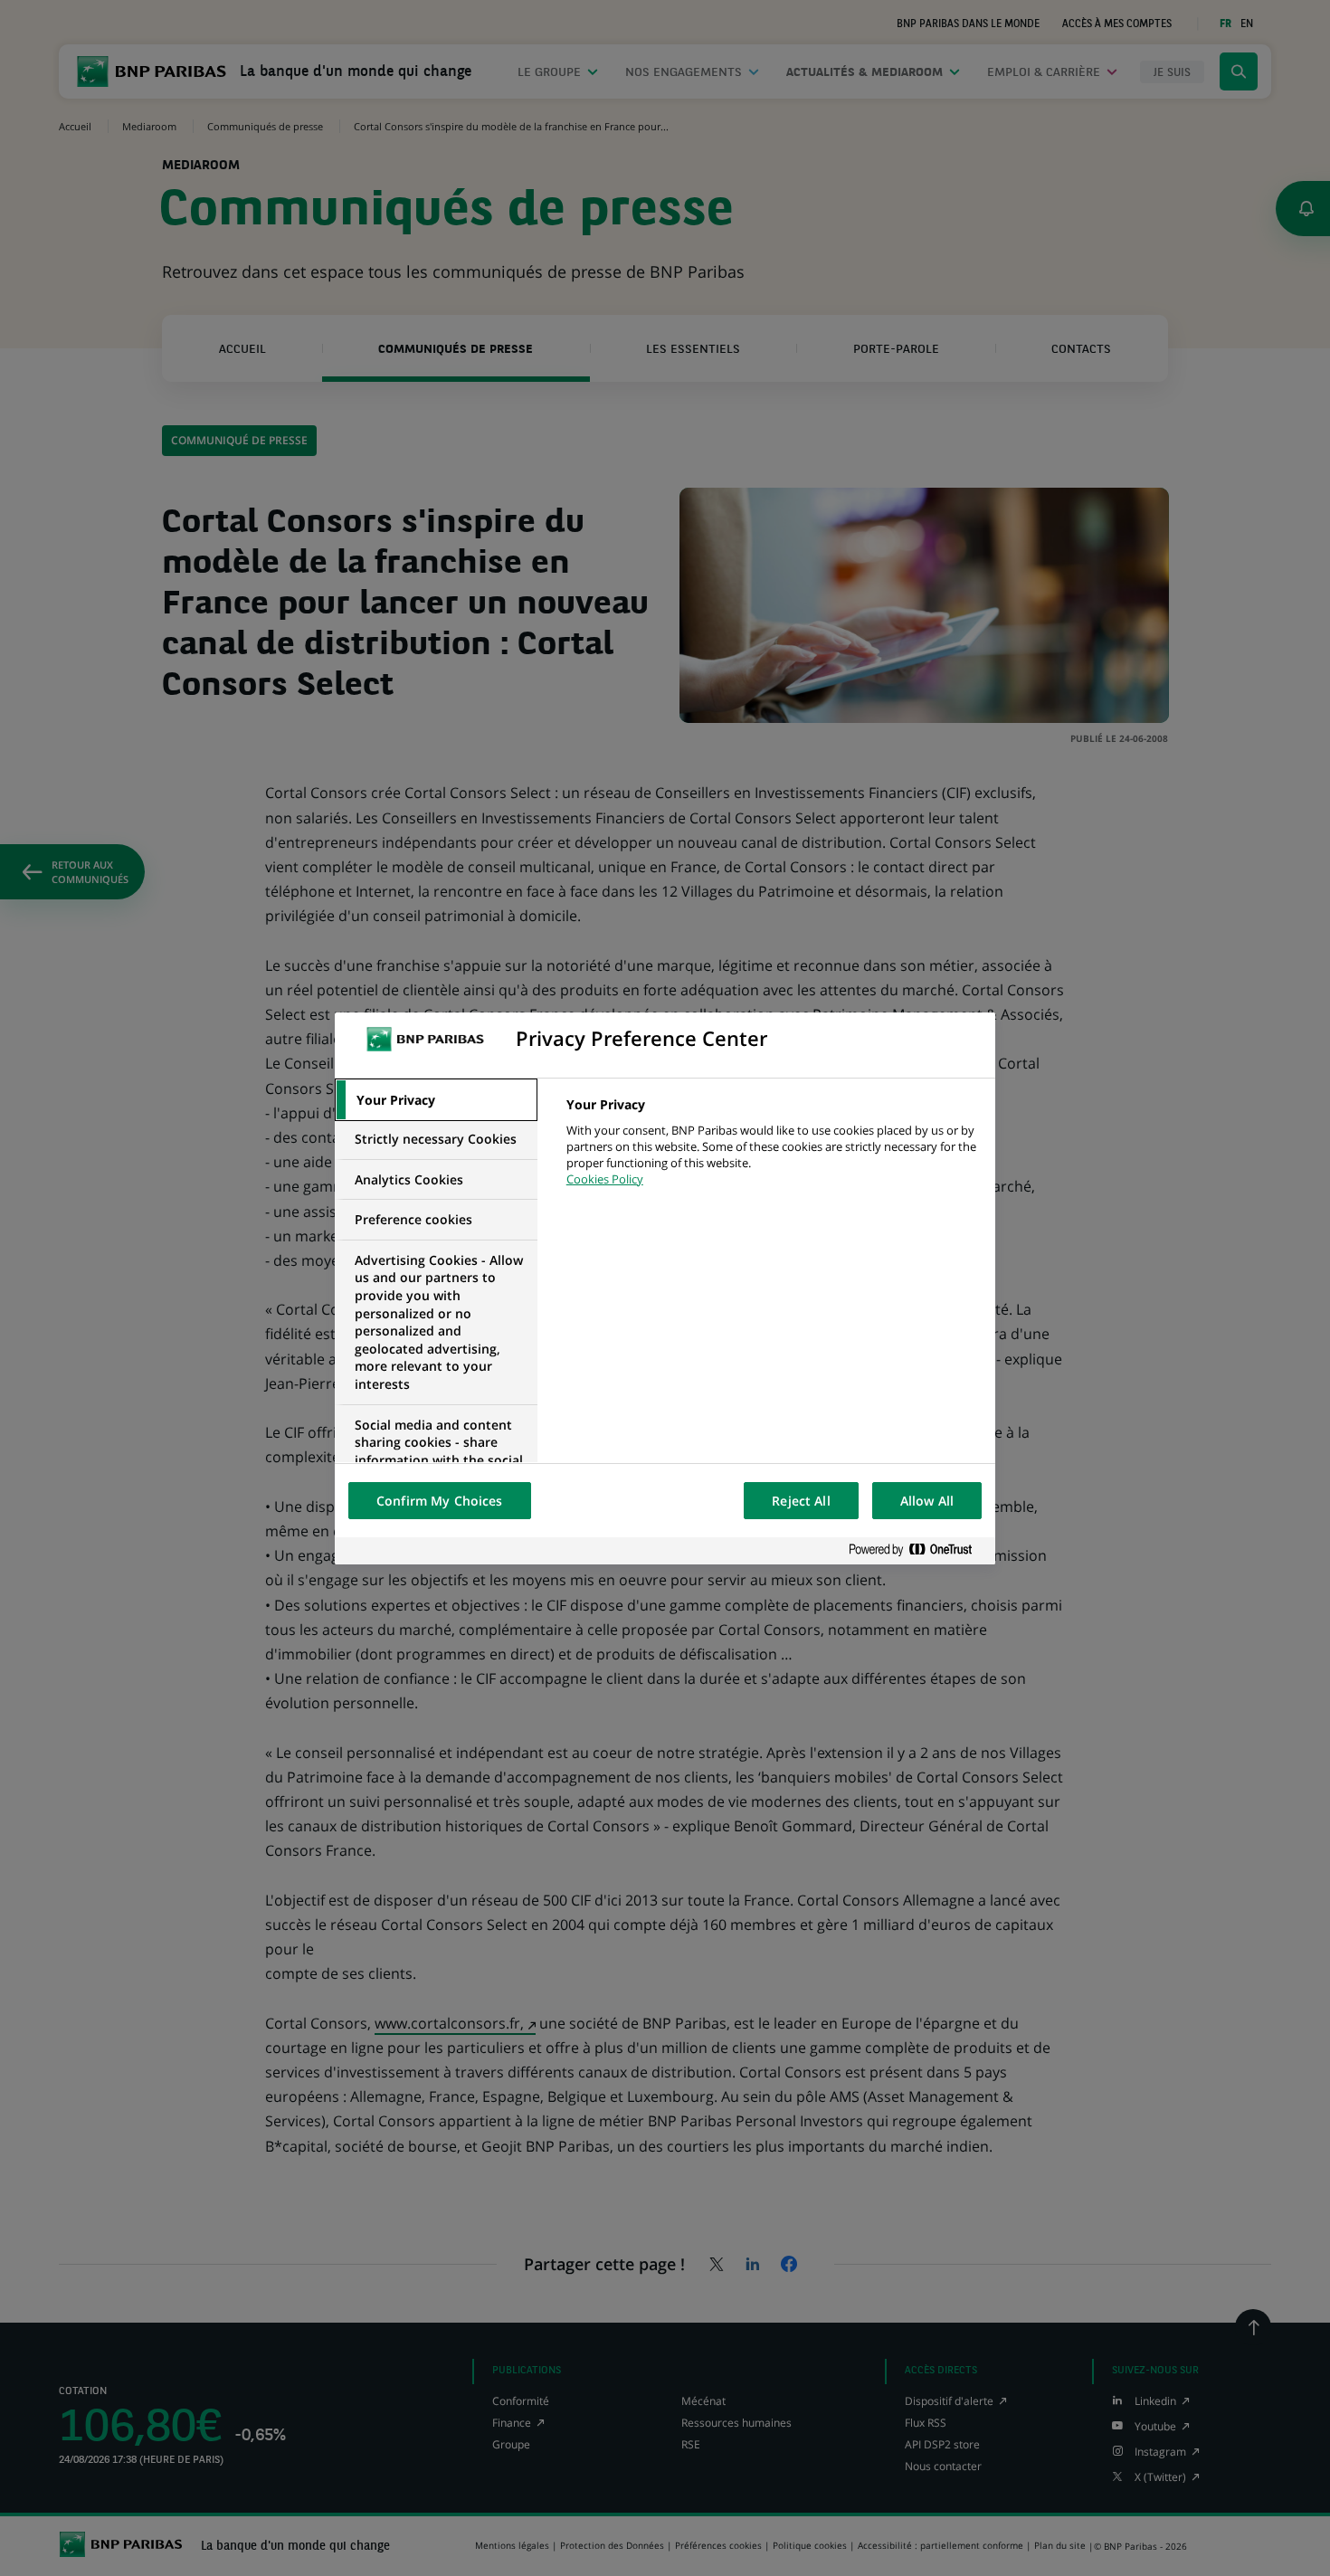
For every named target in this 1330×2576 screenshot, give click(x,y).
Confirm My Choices (440, 1501)
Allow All (927, 1501)
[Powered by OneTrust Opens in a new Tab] (917, 1550)
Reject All (801, 1501)
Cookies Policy (605, 1179)
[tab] (436, 1100)
